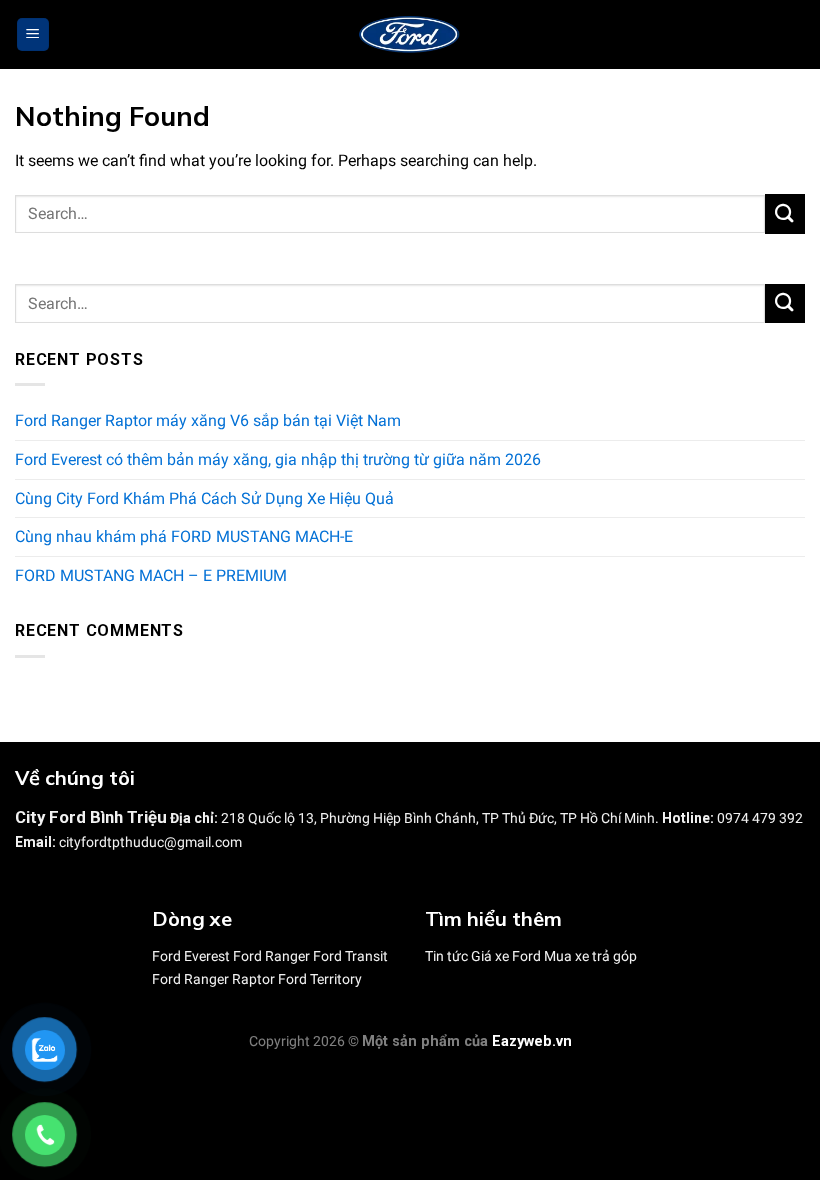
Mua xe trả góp (590, 956)
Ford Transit (350, 956)
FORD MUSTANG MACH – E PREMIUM (151, 575)
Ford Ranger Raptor (213, 979)
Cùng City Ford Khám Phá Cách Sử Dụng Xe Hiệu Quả (204, 498)
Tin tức (446, 956)
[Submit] (785, 213)
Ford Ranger (271, 956)
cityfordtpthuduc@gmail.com (150, 842)
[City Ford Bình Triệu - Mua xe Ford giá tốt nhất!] (410, 35)
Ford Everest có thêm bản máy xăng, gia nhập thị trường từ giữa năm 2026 (278, 459)
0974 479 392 (760, 818)
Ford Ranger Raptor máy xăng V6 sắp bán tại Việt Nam (208, 421)
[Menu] (33, 34)
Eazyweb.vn (532, 1041)
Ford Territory (320, 979)
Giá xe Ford (506, 956)
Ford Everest (191, 956)
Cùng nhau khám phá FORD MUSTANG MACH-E (184, 537)
